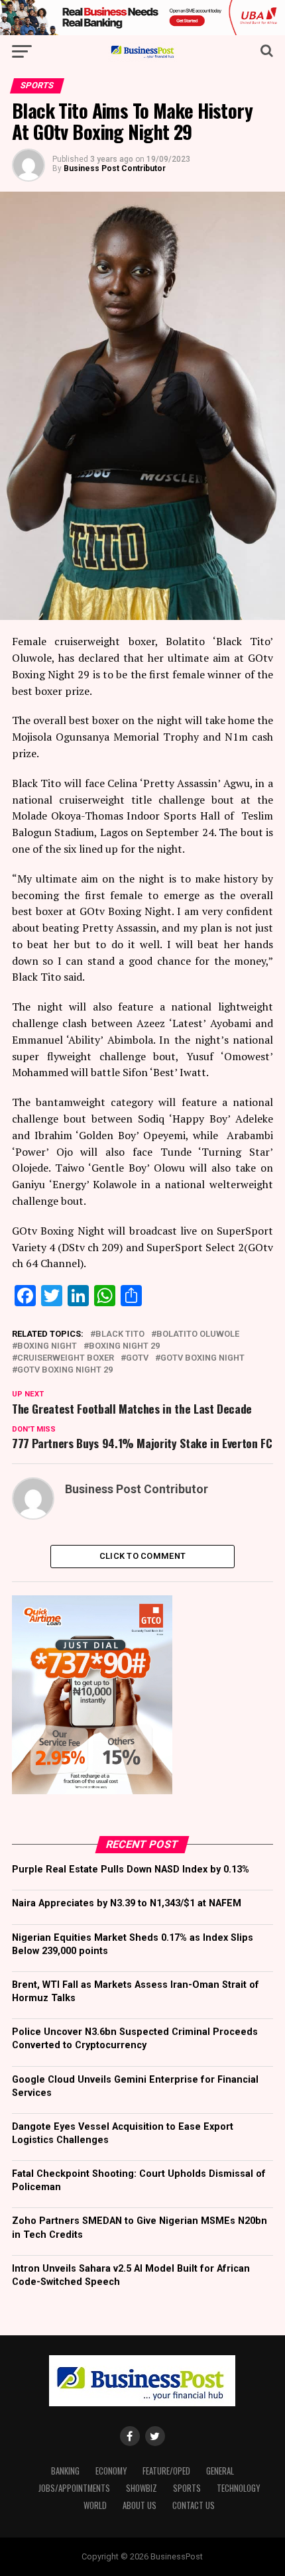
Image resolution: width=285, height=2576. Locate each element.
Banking (65, 2471)
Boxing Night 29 (124, 1346)
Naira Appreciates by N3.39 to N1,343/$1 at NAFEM (127, 1903)
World (95, 2505)
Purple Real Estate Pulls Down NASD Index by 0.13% (131, 1870)
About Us (140, 2505)
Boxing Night (47, 1346)
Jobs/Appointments (74, 2488)
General (220, 2471)
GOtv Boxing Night (202, 1358)
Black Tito (120, 1334)
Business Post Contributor (115, 168)
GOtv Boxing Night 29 (65, 1370)
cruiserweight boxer (66, 1358)
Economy (111, 2471)
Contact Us (194, 2505)
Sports (187, 2488)
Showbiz (142, 2488)
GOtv (137, 1358)
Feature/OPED (166, 2471)
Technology (238, 2488)
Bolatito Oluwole (198, 1334)
